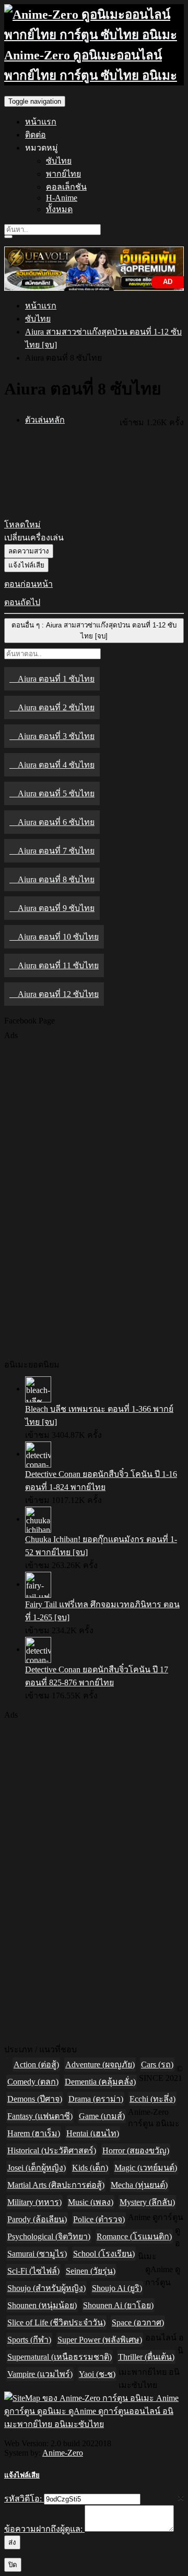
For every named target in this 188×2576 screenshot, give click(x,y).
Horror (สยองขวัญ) (136, 2150)
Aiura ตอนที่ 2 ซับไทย (56, 707)
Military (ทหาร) (34, 2202)
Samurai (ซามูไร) (37, 2254)
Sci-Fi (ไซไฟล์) (33, 2271)
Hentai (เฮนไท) (93, 2133)
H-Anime (62, 198)
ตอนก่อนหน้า (28, 584)
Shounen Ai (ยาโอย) (118, 2305)
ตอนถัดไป (22, 602)
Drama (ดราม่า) (96, 2099)
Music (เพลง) (91, 2202)
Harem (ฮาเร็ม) (34, 2133)
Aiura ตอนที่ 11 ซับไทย (58, 965)
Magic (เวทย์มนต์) (146, 2168)
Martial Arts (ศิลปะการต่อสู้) (56, 2185)
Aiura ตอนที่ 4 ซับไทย (56, 765)
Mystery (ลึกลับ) (147, 2202)
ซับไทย (59, 161)
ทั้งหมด (59, 209)
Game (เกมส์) (102, 2116)
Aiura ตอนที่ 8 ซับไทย (56, 879)
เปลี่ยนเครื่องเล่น (34, 538)
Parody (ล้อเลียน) (37, 2219)
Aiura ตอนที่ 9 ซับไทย (56, 908)
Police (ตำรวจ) (99, 2219)
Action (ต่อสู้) (36, 2065)
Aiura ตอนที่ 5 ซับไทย (56, 793)
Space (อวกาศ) (138, 2322)
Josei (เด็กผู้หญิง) (37, 2168)
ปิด (13, 2565)
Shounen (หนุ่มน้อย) (42, 2305)
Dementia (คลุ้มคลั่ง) (100, 2082)
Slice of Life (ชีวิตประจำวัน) (56, 2322)
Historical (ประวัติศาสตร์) (52, 2150)
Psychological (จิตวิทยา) (49, 2236)
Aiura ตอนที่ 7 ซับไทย (56, 851)
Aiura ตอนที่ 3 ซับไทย (56, 736)
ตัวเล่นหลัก (45, 420)
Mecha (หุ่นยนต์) (139, 2185)
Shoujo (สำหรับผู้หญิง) (46, 2288)
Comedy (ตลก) (33, 2082)
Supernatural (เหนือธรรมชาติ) (60, 2357)
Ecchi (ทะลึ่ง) (152, 2099)
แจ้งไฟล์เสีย (26, 565)
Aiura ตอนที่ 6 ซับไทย (56, 822)
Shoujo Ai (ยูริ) (117, 2288)
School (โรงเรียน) (104, 2254)
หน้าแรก (41, 122)
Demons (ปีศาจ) (35, 2099)
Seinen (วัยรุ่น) (91, 2271)
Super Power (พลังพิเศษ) (100, 2340)
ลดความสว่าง (29, 551)
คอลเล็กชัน (66, 187)
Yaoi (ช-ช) (97, 2374)
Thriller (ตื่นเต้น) (146, 2357)
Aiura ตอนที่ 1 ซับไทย (56, 679)
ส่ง (12, 2542)
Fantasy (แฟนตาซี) (40, 2116)
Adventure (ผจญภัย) (100, 2065)
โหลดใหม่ (22, 525)
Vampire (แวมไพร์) (40, 2374)
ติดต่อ (36, 135)
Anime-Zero (63, 2453)
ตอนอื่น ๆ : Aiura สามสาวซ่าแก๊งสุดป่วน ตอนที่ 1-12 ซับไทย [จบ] (94, 631)
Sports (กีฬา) (29, 2340)
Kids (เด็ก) (90, 2168)
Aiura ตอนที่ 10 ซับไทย (58, 937)
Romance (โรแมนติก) (134, 2236)
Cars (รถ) (157, 2065)
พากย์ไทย (63, 174)
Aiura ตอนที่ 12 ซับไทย (58, 994)
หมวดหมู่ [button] (42, 148)
